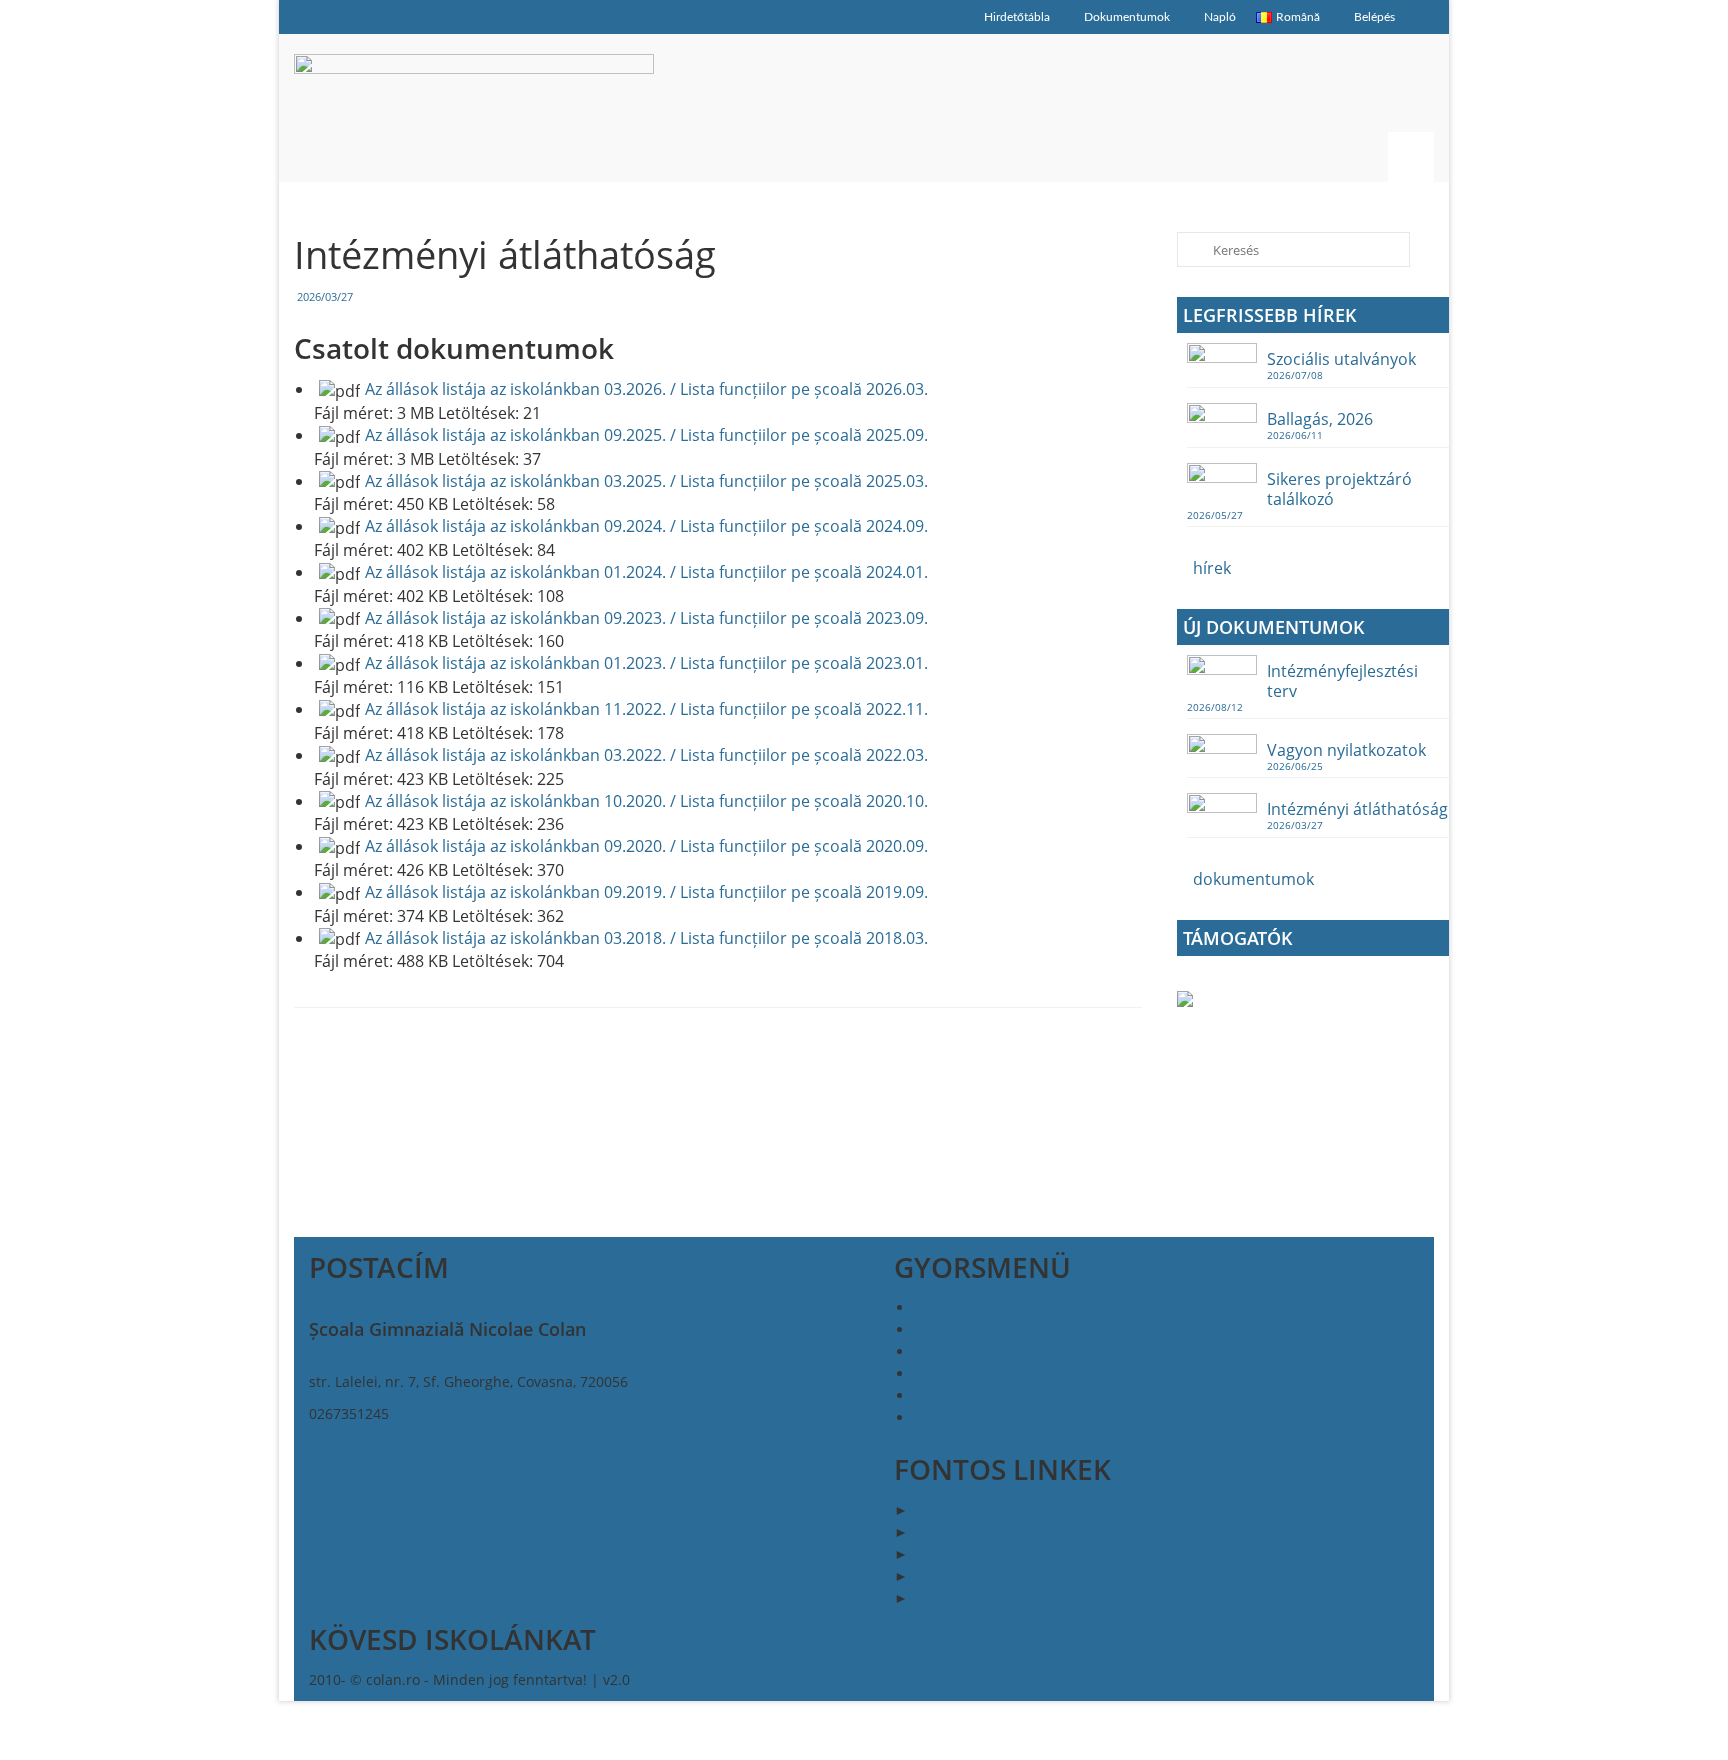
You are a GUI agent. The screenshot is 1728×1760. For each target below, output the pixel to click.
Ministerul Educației (979, 1531)
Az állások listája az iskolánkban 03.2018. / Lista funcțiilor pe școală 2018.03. (646, 938)
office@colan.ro (371, 1445)
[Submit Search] (1192, 249)
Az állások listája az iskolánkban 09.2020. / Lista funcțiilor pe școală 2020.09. (646, 846)
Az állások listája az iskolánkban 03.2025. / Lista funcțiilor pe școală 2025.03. (646, 481)
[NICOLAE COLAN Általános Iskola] (474, 108)
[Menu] (1411, 157)
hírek (1210, 568)
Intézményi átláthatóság (1357, 808)
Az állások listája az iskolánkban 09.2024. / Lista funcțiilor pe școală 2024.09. (646, 526)
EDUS (930, 1553)
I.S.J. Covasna (956, 1509)
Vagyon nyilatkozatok (1346, 749)
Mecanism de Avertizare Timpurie (1025, 1575)
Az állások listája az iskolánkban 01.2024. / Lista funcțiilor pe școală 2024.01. (646, 572)
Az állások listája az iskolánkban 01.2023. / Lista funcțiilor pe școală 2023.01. (646, 663)
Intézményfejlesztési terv (1342, 680)
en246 (932, 1597)
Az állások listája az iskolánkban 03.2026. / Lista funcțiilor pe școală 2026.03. (646, 389)
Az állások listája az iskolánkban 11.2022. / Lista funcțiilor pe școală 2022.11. (646, 709)
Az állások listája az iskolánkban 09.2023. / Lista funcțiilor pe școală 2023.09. (646, 618)
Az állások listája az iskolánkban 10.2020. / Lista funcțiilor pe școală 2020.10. (646, 801)
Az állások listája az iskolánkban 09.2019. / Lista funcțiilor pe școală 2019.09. (646, 892)
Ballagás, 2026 (1320, 418)
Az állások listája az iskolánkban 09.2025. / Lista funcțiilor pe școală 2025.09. (646, 435)
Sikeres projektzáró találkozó (1339, 488)
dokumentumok (1251, 879)
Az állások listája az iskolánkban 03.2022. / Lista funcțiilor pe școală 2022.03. (646, 755)
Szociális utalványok (1341, 358)
